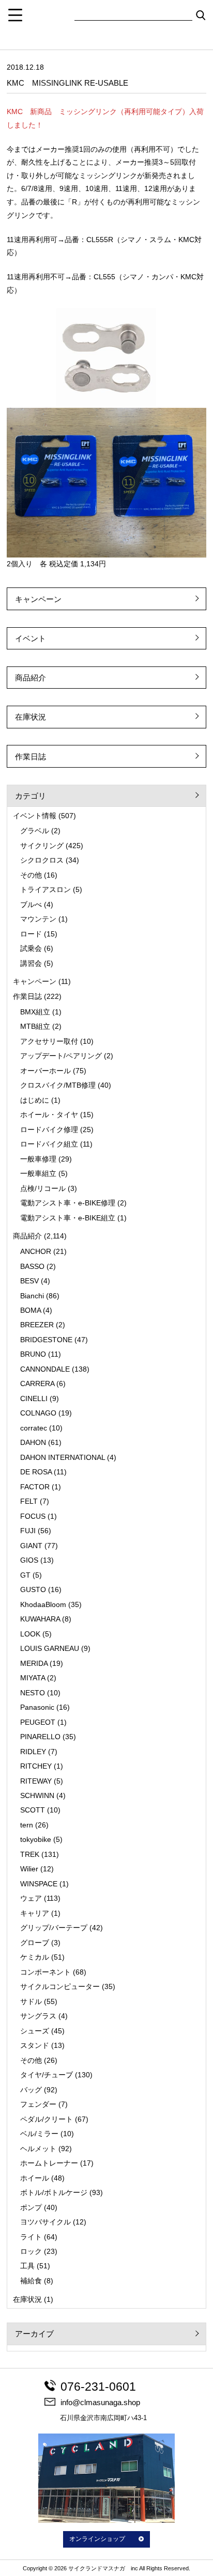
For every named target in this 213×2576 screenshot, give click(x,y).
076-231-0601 (98, 2387)
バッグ (31, 2090)
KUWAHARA (40, 1619)
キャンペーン (38, 599)
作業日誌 (31, 757)
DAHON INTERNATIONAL (63, 1457)
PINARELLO (40, 1737)
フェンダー (38, 2104)
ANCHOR (36, 1251)
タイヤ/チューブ (47, 2075)
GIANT (31, 1546)
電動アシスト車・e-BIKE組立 (68, 1218)
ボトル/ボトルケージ (54, 2192)
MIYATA (33, 1678)
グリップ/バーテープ (54, 1928)
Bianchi (32, 1296)
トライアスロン (45, 889)
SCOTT (33, 1810)
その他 (31, 875)
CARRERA (37, 1384)
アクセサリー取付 (49, 1041)
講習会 (31, 963)
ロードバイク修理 (49, 1130)
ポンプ (31, 2207)
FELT (29, 1501)
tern (27, 1825)
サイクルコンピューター (60, 1986)
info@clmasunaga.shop (100, 2402)
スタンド (35, 2045)
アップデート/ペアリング (61, 1056)
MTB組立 (35, 1026)
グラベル (35, 831)
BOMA (31, 1310)
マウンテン (38, 919)
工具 (27, 2266)
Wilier (29, 1869)
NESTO (33, 1693)
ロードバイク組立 (49, 1144)
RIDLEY (33, 1752)
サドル (31, 2001)
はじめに (35, 1100)
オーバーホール (45, 1071)
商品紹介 (31, 678)
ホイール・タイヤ (49, 1115)
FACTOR (35, 1487)
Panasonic (37, 1707)
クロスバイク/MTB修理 (58, 1085)
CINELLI (34, 1398)
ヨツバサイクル (45, 2222)
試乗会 (31, 948)
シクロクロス (42, 860)
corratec (34, 1428)
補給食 (31, 2281)
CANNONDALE (45, 1369)
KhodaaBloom (43, 1604)
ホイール (35, 2178)
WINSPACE (39, 1884)
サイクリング (42, 846)
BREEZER (37, 1325)
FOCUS (33, 1516)
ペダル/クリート (47, 2119)
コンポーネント (45, 1972)
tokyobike (36, 1839)
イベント (31, 638)
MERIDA (34, 1663)
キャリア (35, 1913)
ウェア (31, 1898)
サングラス (38, 2016)
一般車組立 (38, 1173)
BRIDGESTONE (46, 1340)
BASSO (32, 1266)
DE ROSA (36, 1472)
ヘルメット (38, 2149)
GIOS (29, 1560)
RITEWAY (36, 1781)
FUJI (28, 1531)
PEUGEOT (38, 1722)
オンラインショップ (97, 2539)
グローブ (35, 1943)
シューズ (35, 2031)
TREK (30, 1854)
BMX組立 (35, 1012)
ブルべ (31, 904)
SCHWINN (37, 1795)
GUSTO (33, 1589)
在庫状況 (31, 717)
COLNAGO (38, 1413)
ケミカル (35, 1957)
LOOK (30, 1634)
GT (25, 1575)
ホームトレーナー (49, 2163)
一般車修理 (38, 1159)
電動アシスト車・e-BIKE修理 (68, 1203)
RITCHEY (36, 1766)
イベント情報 (35, 816)
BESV (29, 1281)
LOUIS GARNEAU (50, 1648)
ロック (31, 2251)
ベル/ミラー (39, 2134)
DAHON (33, 1442)
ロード (31, 934)
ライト (31, 2237)
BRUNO (33, 1354)
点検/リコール (43, 1188)
